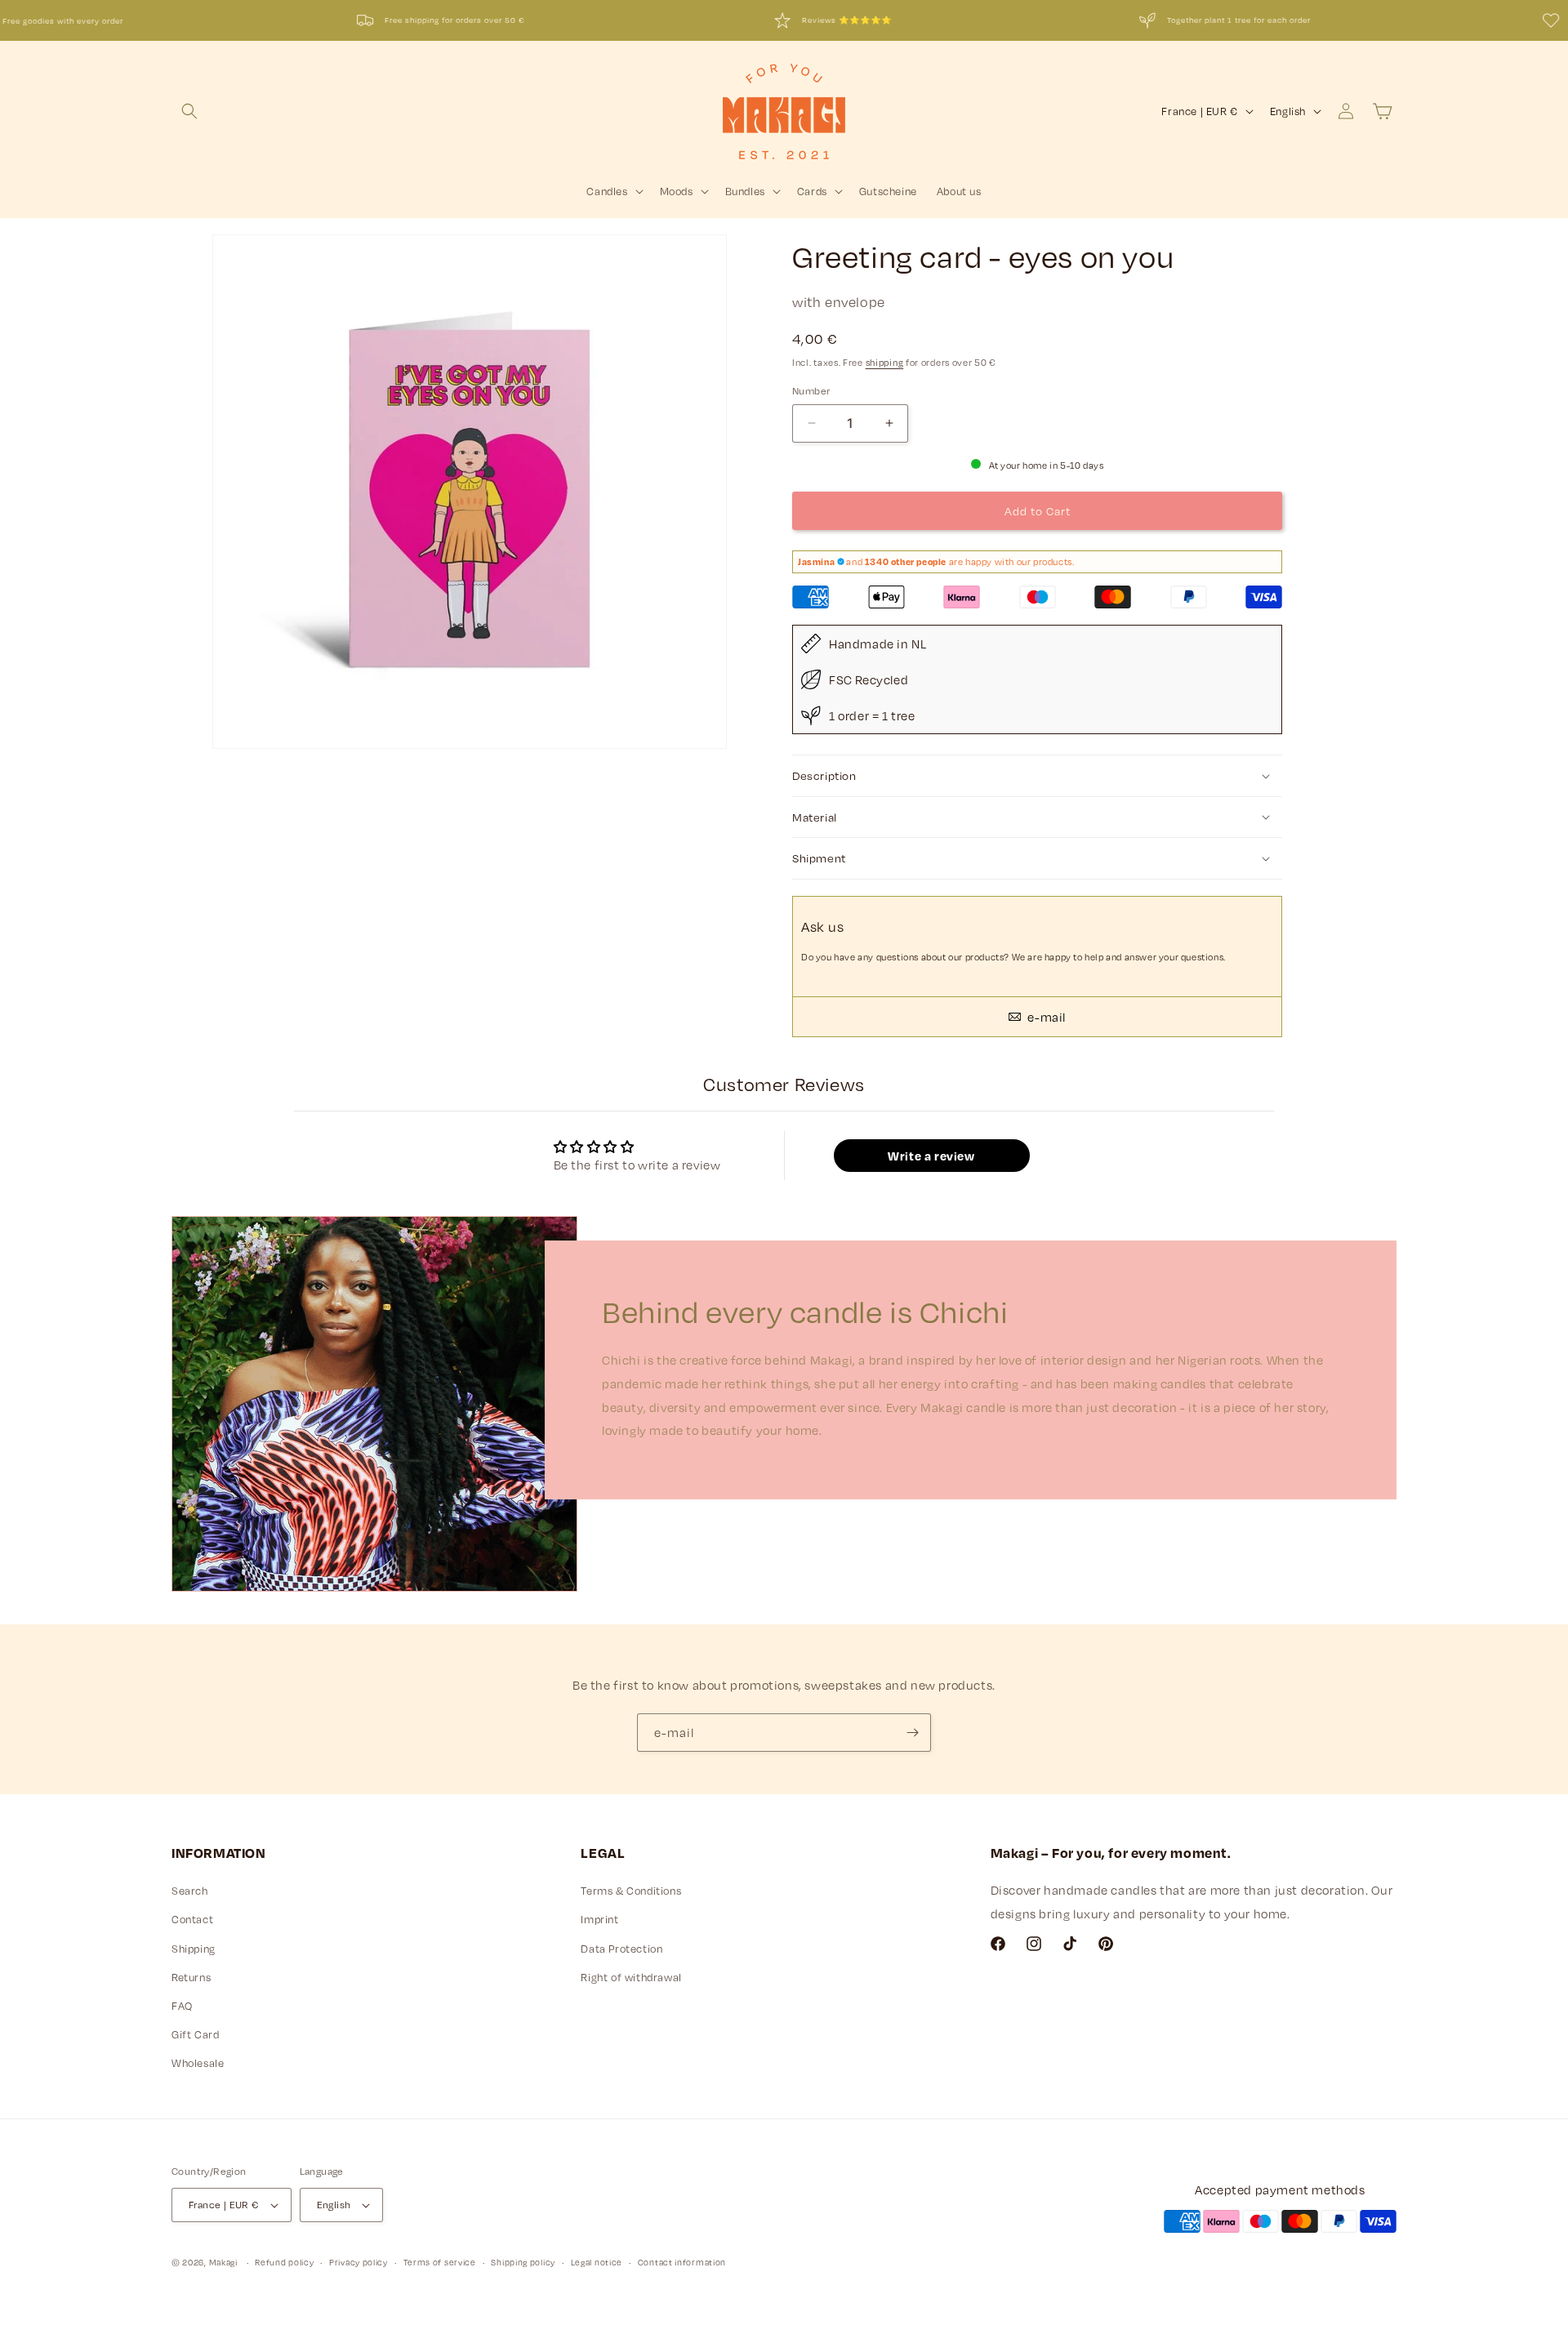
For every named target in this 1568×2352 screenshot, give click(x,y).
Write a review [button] (931, 1156)
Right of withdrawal (631, 1977)
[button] (189, 111)
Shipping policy (523, 2262)
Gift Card (195, 2034)
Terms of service (440, 2262)
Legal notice (597, 2262)
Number (811, 390)
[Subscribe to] (912, 1733)
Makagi (223, 2262)
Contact (192, 1919)
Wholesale (198, 2063)
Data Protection (621, 1949)
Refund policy (284, 2262)
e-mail (1045, 1017)
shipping (885, 362)
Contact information (682, 2262)
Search (190, 1891)
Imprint (599, 1919)
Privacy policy (359, 2262)
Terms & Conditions (631, 1891)
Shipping (194, 1949)
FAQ (182, 2006)
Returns (191, 1977)
